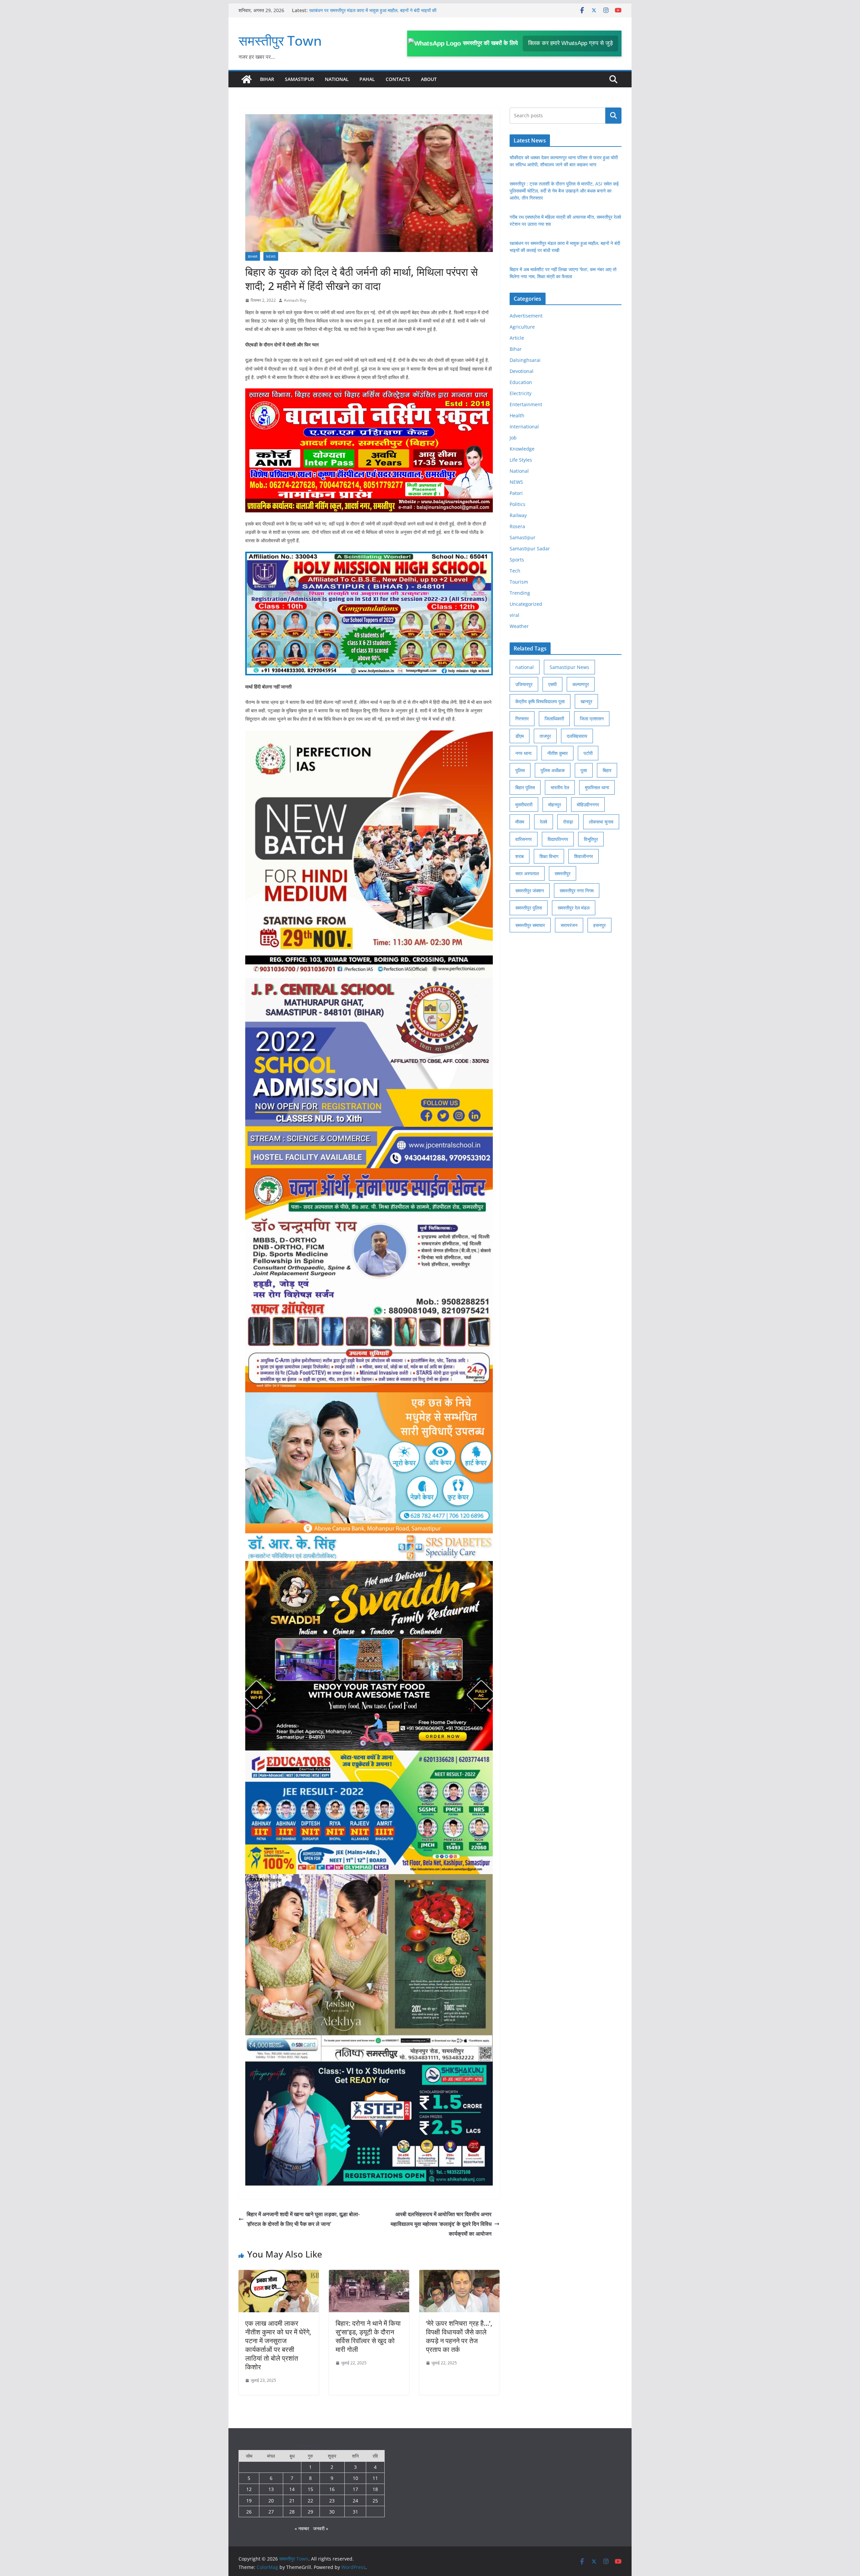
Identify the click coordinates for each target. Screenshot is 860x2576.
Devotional (522, 371)
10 (355, 2478)
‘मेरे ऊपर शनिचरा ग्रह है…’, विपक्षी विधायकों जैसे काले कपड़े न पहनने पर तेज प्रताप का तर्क (459, 2336)
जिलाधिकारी (554, 719)
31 (355, 2512)
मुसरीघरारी (524, 805)
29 (310, 2512)
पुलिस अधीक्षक (553, 770)
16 (332, 2489)
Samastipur (299, 79)
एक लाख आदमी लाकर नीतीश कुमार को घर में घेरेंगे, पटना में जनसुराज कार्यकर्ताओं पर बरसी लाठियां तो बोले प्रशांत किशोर (278, 2345)
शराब (520, 856)
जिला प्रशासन (592, 719)
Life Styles (521, 460)
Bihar (267, 79)
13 (271, 2489)
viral (514, 615)
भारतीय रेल (560, 787)
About (429, 79)
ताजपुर (545, 736)
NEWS (271, 256)
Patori (516, 493)
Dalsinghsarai (525, 360)
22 (310, 2501)
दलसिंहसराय (577, 736)
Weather (519, 626)
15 (310, 2489)
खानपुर (586, 701)
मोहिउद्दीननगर (588, 805)
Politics (518, 504)
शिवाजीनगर (584, 856)
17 (355, 2489)
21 (292, 2501)
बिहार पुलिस (525, 787)
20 (271, 2501)
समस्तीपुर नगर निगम (577, 891)
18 (375, 2489)
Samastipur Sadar (530, 548)
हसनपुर (599, 925)
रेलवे (544, 822)
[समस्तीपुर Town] (247, 79)
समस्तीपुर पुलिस (529, 908)
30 (332, 2512)
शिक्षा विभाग (549, 856)
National (337, 79)
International (524, 427)
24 (355, 2501)
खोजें (614, 116)
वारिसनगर (524, 839)
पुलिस (520, 770)
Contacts (398, 79)
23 (332, 2501)
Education (521, 382)
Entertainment (526, 404)
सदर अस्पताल (527, 873)
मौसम (520, 822)
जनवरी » (321, 2528)
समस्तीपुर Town (280, 40)
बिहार (607, 770)
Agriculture (522, 327)
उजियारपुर (524, 684)
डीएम (520, 736)
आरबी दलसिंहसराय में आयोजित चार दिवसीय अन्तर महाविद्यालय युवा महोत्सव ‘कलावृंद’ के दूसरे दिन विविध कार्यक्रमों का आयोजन (441, 2224)
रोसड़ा (568, 822)
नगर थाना (523, 753)
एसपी (552, 684)
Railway (518, 515)
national (525, 667)
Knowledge (522, 449)
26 (249, 2512)
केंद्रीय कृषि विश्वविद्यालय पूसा (540, 701)
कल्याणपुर (581, 684)
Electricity (521, 393)
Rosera (517, 526)
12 (249, 2489)
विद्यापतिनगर (558, 839)
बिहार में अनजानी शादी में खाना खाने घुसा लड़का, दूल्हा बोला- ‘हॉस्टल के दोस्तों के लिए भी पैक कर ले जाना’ (303, 2219)
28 (292, 2512)
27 (271, 2512)
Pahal (367, 79)
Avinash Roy (295, 300)
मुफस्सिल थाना (597, 787)
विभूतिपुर (591, 839)
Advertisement (526, 316)
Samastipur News (569, 667)
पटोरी (588, 753)
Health (517, 415)
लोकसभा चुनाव (601, 822)
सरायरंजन (569, 925)
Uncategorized (526, 604)
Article (517, 338)
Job (513, 438)
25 (375, 2501)
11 (375, 2478)
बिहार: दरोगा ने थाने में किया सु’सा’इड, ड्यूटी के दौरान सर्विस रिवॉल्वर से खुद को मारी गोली (368, 2336)
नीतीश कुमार (557, 753)
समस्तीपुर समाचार (530, 925)
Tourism (519, 582)
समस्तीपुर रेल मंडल (574, 908)
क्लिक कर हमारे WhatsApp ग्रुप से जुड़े (570, 43)
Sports (517, 560)
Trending (520, 593)
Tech (515, 571)
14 (292, 2489)
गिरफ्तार (522, 719)
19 (249, 2501)
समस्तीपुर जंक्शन (530, 891)
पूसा (584, 770)
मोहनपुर (555, 805)
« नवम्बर (302, 2528)
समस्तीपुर (563, 873)
